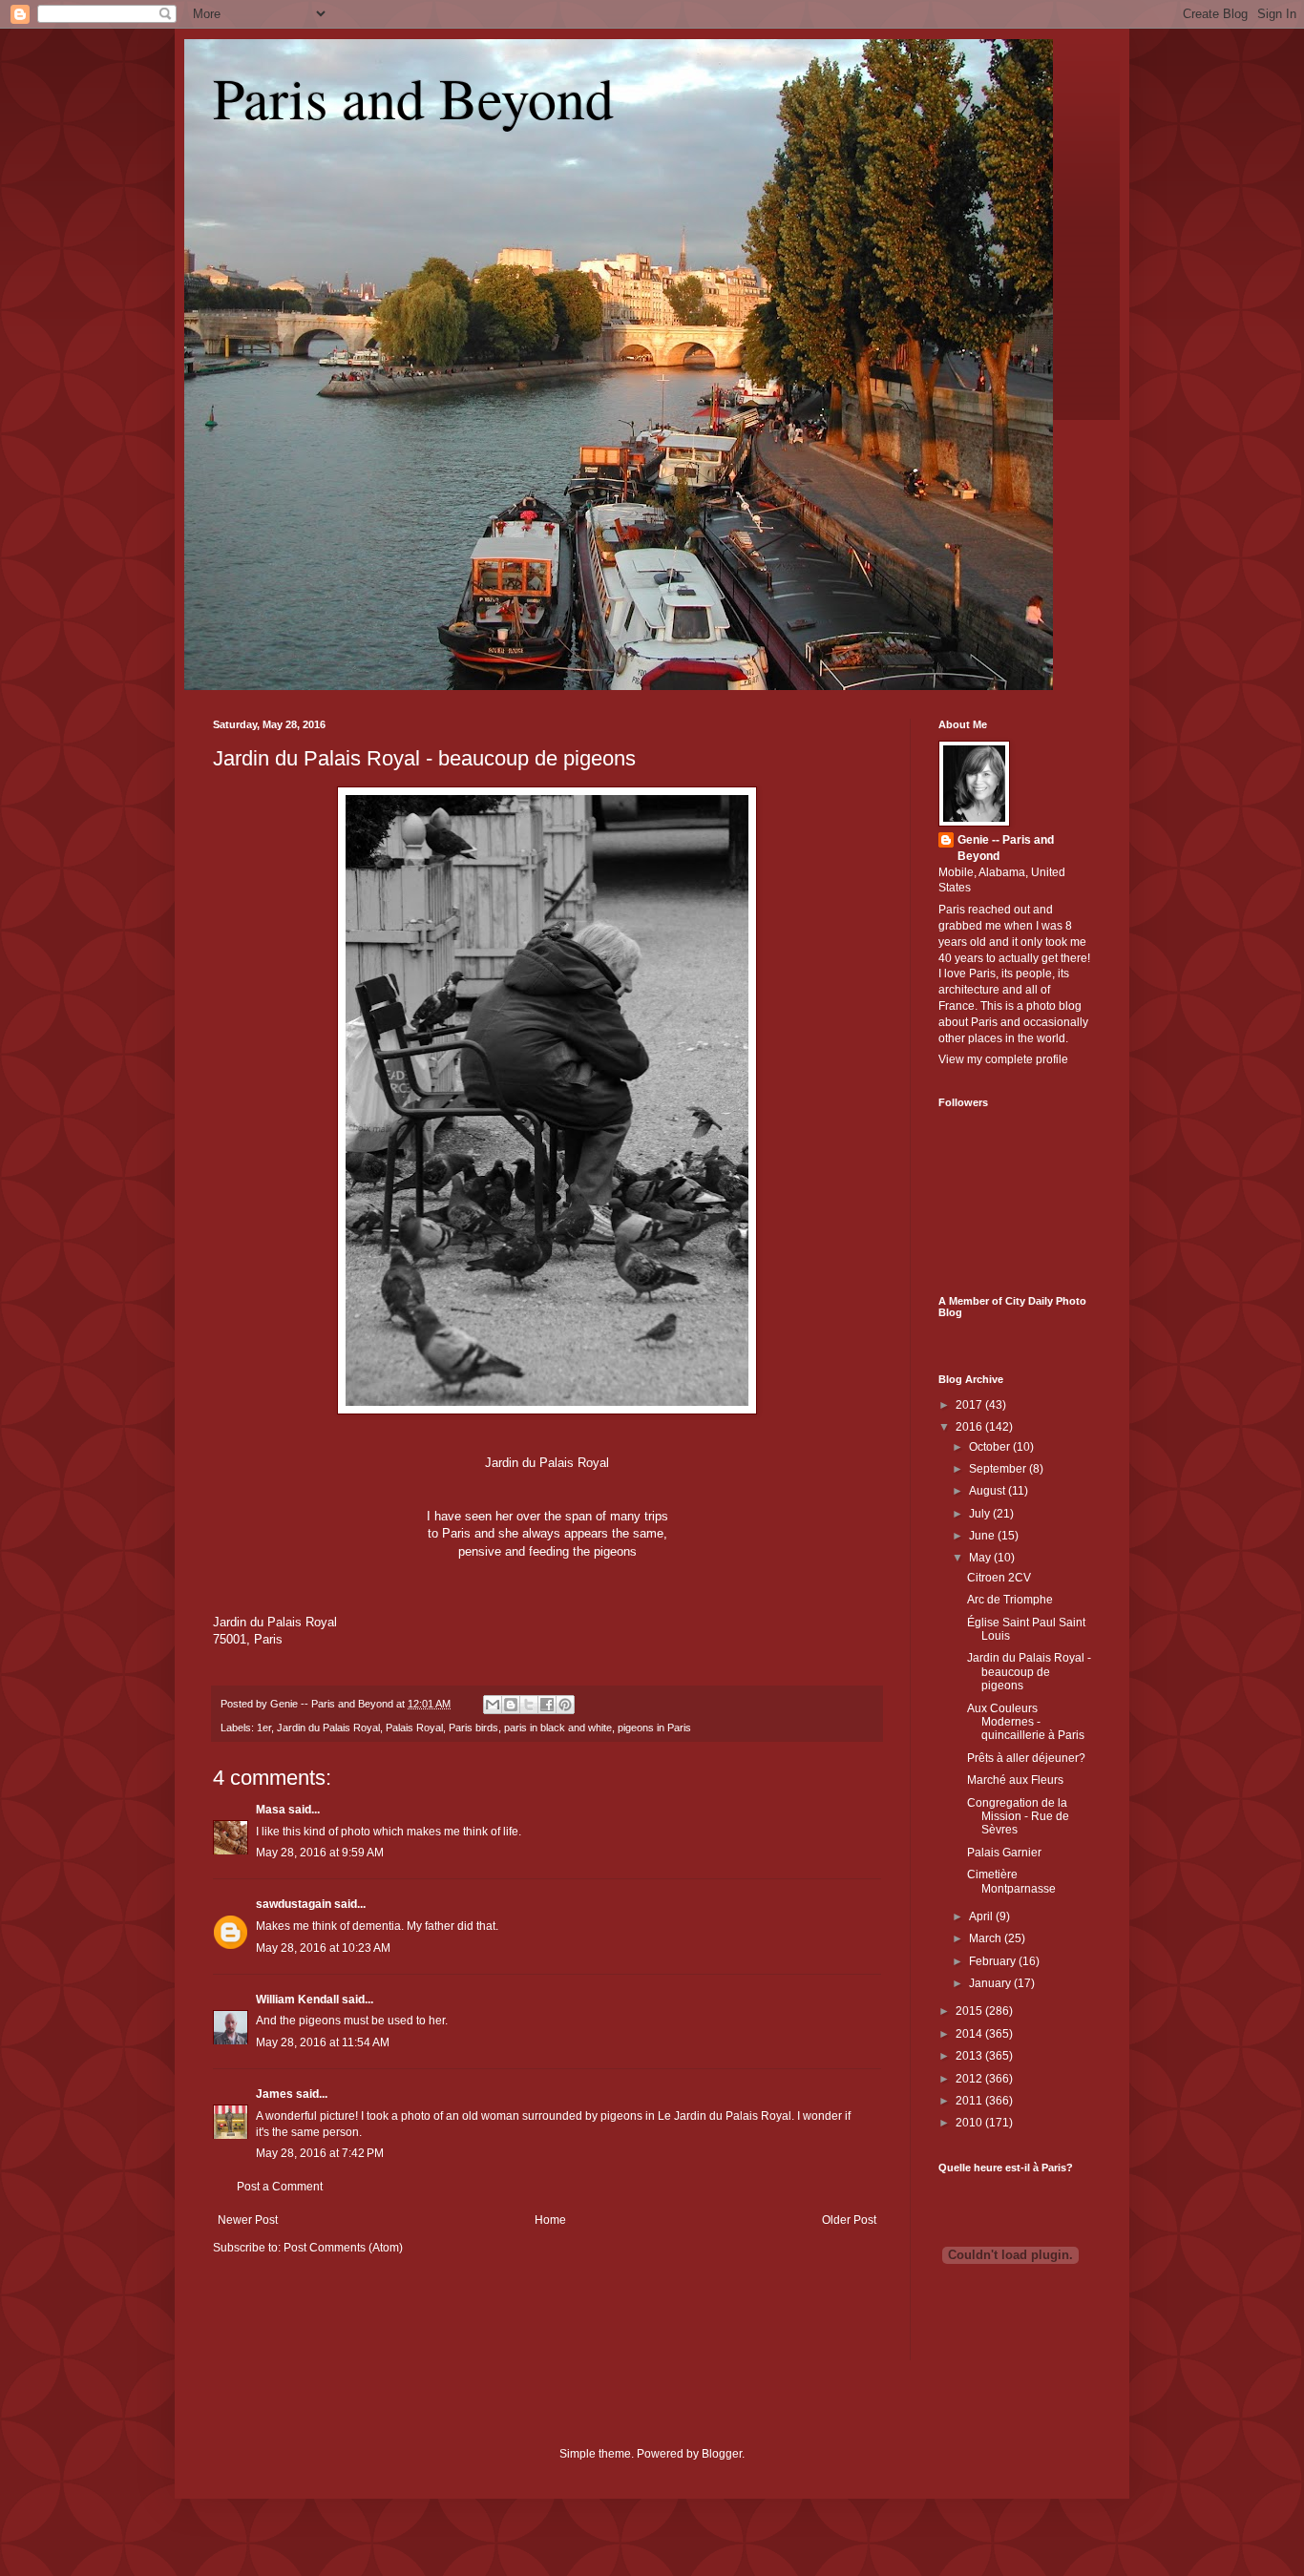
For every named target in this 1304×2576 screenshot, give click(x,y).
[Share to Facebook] (547, 1705)
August (989, 1491)
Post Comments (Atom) (343, 2248)
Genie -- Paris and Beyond (1006, 848)
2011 (970, 2101)
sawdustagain (294, 1904)
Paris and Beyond (413, 97)
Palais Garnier (1004, 1853)
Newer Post (248, 2220)
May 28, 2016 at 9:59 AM (320, 1853)
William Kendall (297, 2000)
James (274, 2094)
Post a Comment (280, 2187)
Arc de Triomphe (1010, 1600)
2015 (970, 2011)
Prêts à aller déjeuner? (1026, 1758)
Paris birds (473, 1728)
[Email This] (493, 1705)
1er (264, 1728)
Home (550, 2220)
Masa (271, 1810)
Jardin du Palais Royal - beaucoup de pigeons (424, 758)
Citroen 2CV (999, 1578)
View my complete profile (1003, 1059)
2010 (970, 2123)
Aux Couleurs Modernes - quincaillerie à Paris (1026, 1722)
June (983, 1536)
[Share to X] (529, 1705)
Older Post (849, 2220)
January (991, 1983)
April (982, 1916)
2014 (970, 2034)
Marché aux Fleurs (1015, 1780)
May (981, 1558)
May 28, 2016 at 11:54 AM (323, 2042)
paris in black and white (558, 1728)
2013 (970, 2056)
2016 (970, 1427)
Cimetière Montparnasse (1011, 1881)
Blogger (722, 2454)
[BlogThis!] (511, 1705)
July (981, 1514)
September (999, 1469)
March (987, 1938)
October (991, 1447)
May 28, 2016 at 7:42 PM (320, 2153)
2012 (970, 2079)
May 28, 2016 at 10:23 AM (323, 1948)
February (994, 1961)
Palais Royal (414, 1728)
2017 (970, 1405)
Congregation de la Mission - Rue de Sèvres (1018, 1817)
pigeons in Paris (654, 1728)
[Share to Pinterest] (565, 1705)
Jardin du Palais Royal (328, 1728)
